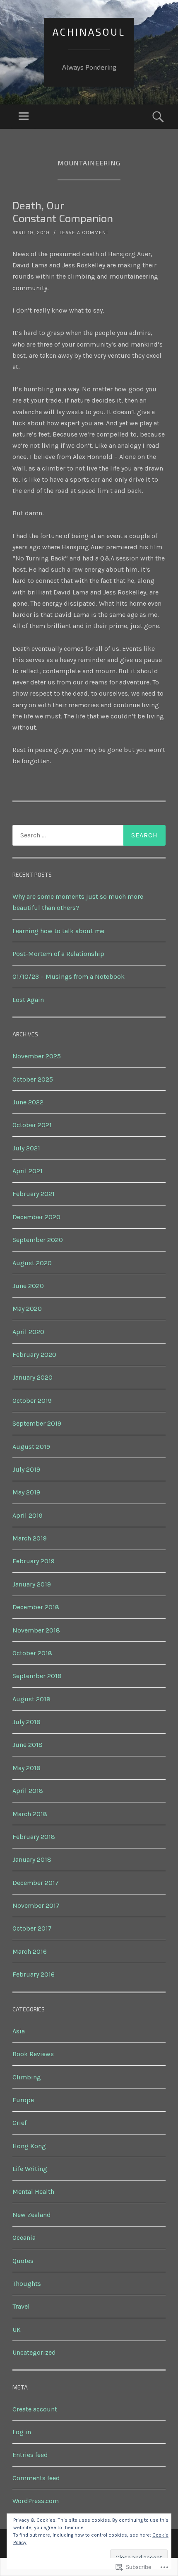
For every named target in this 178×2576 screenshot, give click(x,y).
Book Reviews (33, 2054)
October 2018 (32, 1653)
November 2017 (36, 1905)
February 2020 (34, 1355)
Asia (19, 2031)
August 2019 (31, 1447)
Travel (21, 2306)
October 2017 (32, 1928)
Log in (22, 2432)
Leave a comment (84, 233)
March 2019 (30, 1538)
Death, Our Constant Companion (63, 211)
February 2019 (34, 1561)
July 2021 (26, 1148)
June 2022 (28, 1102)
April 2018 (28, 1791)
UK (17, 2330)
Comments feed (36, 2478)
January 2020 (32, 1377)
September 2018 (37, 1676)
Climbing (27, 2077)
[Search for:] (89, 835)
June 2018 (28, 1745)
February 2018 (34, 1837)
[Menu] (24, 117)
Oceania (24, 2238)
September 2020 (38, 1240)
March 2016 (30, 1951)
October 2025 (33, 1079)
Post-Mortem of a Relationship (58, 954)
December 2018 (36, 1607)
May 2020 (27, 1309)
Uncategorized (34, 2352)
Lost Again (28, 1000)
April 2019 (28, 1515)
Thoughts (27, 2284)
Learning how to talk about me (58, 931)
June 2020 (28, 1286)
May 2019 (26, 1492)
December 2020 (36, 1217)
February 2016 (34, 1974)
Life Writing (30, 2169)
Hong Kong (29, 2146)
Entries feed (30, 2455)
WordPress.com (36, 2501)
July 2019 (26, 1469)
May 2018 (26, 1768)
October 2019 (32, 1401)
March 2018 (30, 1814)
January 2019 (32, 1584)
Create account (35, 2409)
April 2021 (28, 1171)
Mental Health (33, 2192)
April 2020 (28, 1332)
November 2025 (37, 1056)
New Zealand (32, 2215)
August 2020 (32, 1263)
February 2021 (34, 1194)
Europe (23, 2100)
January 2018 (32, 1859)
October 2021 (32, 1125)
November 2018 (36, 1630)
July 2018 (26, 1722)
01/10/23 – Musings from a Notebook (69, 976)
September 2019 (37, 1423)
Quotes (23, 2261)
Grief (19, 2123)
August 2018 (31, 1699)
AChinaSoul (89, 32)
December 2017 (36, 1883)
